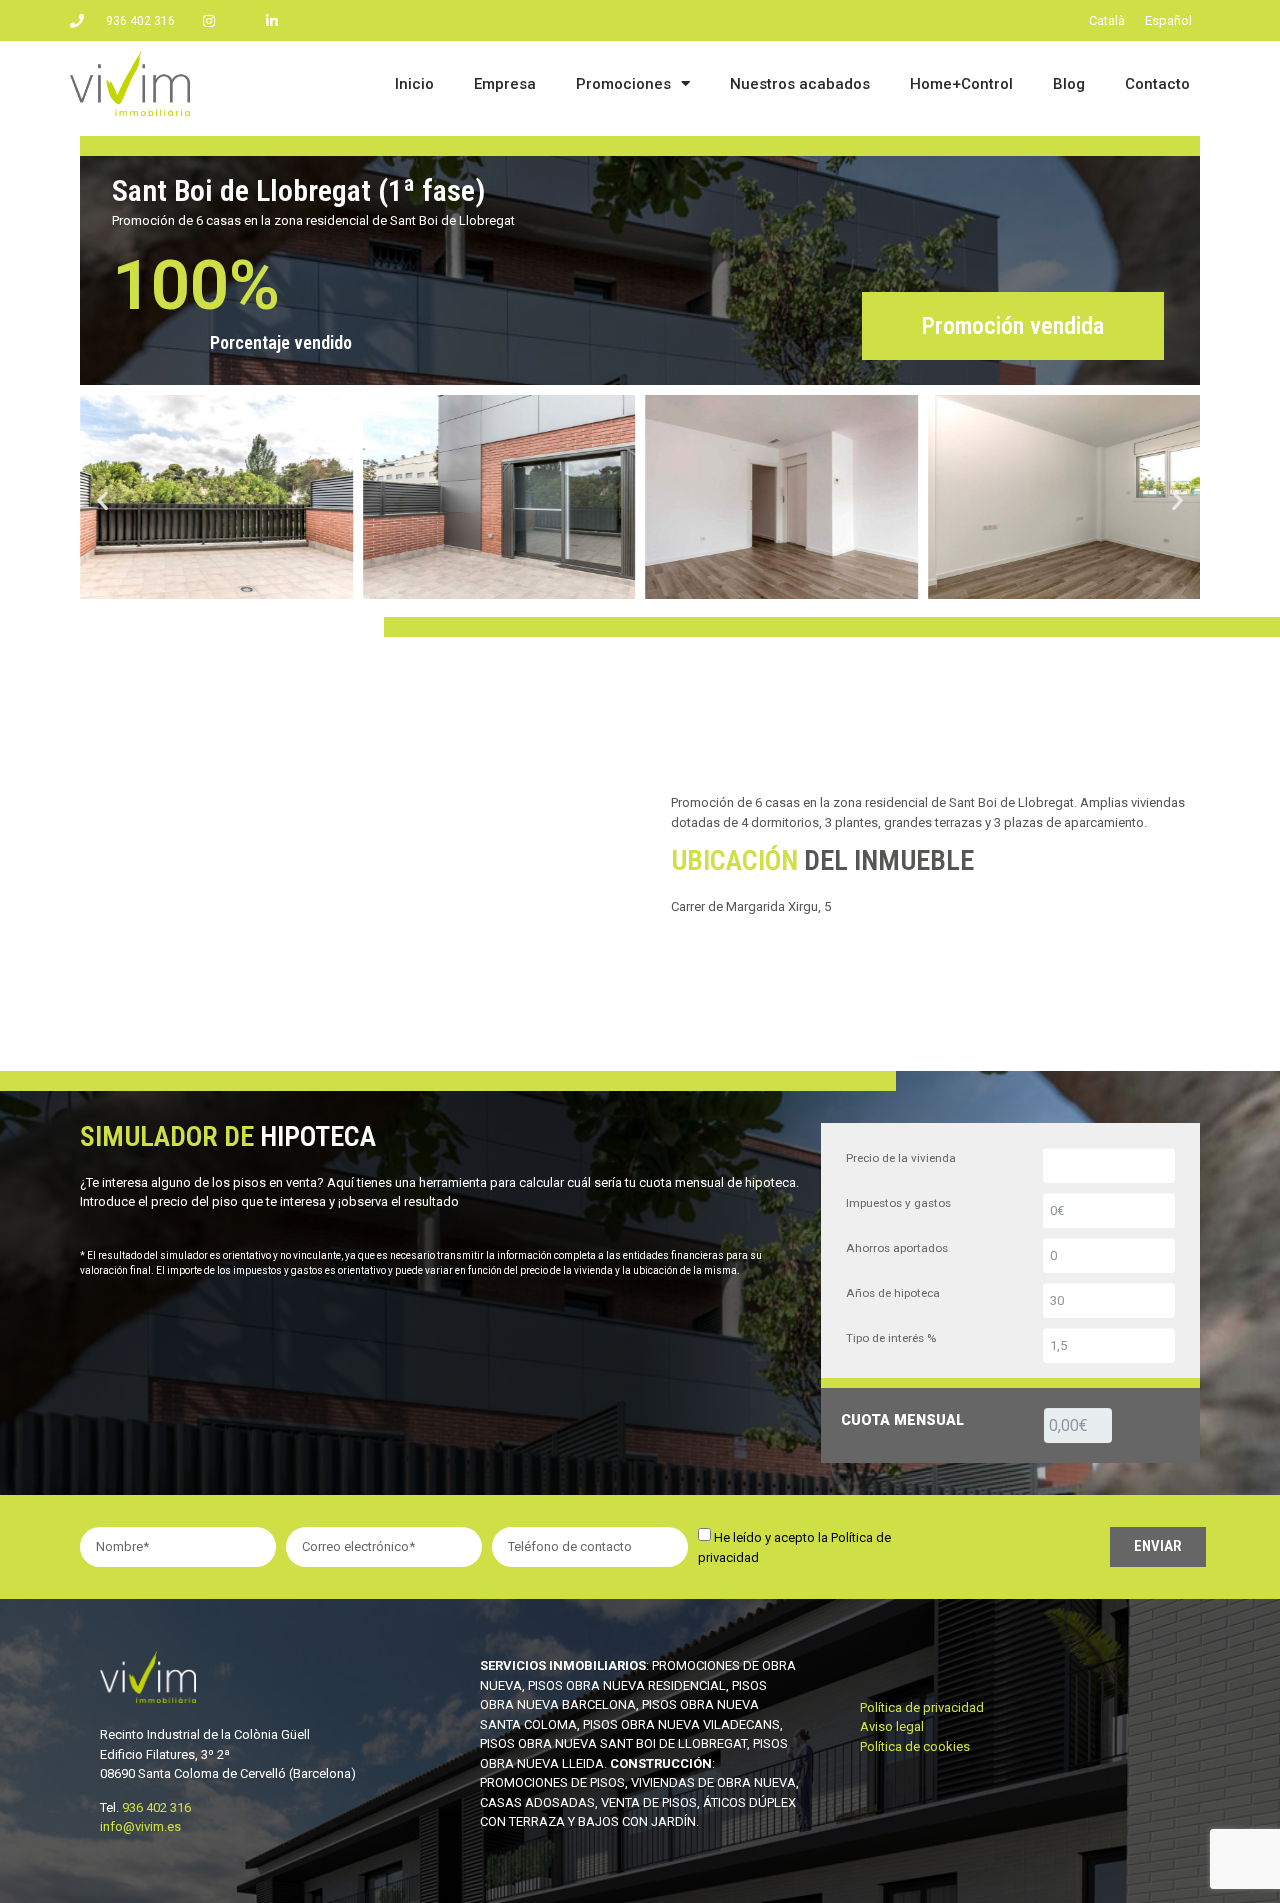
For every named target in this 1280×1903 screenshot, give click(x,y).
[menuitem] (1107, 20)
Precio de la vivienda (901, 1158)
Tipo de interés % (891, 1338)
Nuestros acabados (800, 84)
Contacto (1157, 84)
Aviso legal (892, 1726)
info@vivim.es (140, 1826)
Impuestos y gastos (898, 1203)
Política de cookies (915, 1746)
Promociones (623, 84)
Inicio (414, 84)
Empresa (505, 84)
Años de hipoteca (893, 1293)
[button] (102, 499)
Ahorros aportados (897, 1248)
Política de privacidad (922, 1707)
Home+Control (961, 84)
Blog (1069, 84)
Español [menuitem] (1168, 20)
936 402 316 (156, 1807)
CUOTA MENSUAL (902, 1419)
